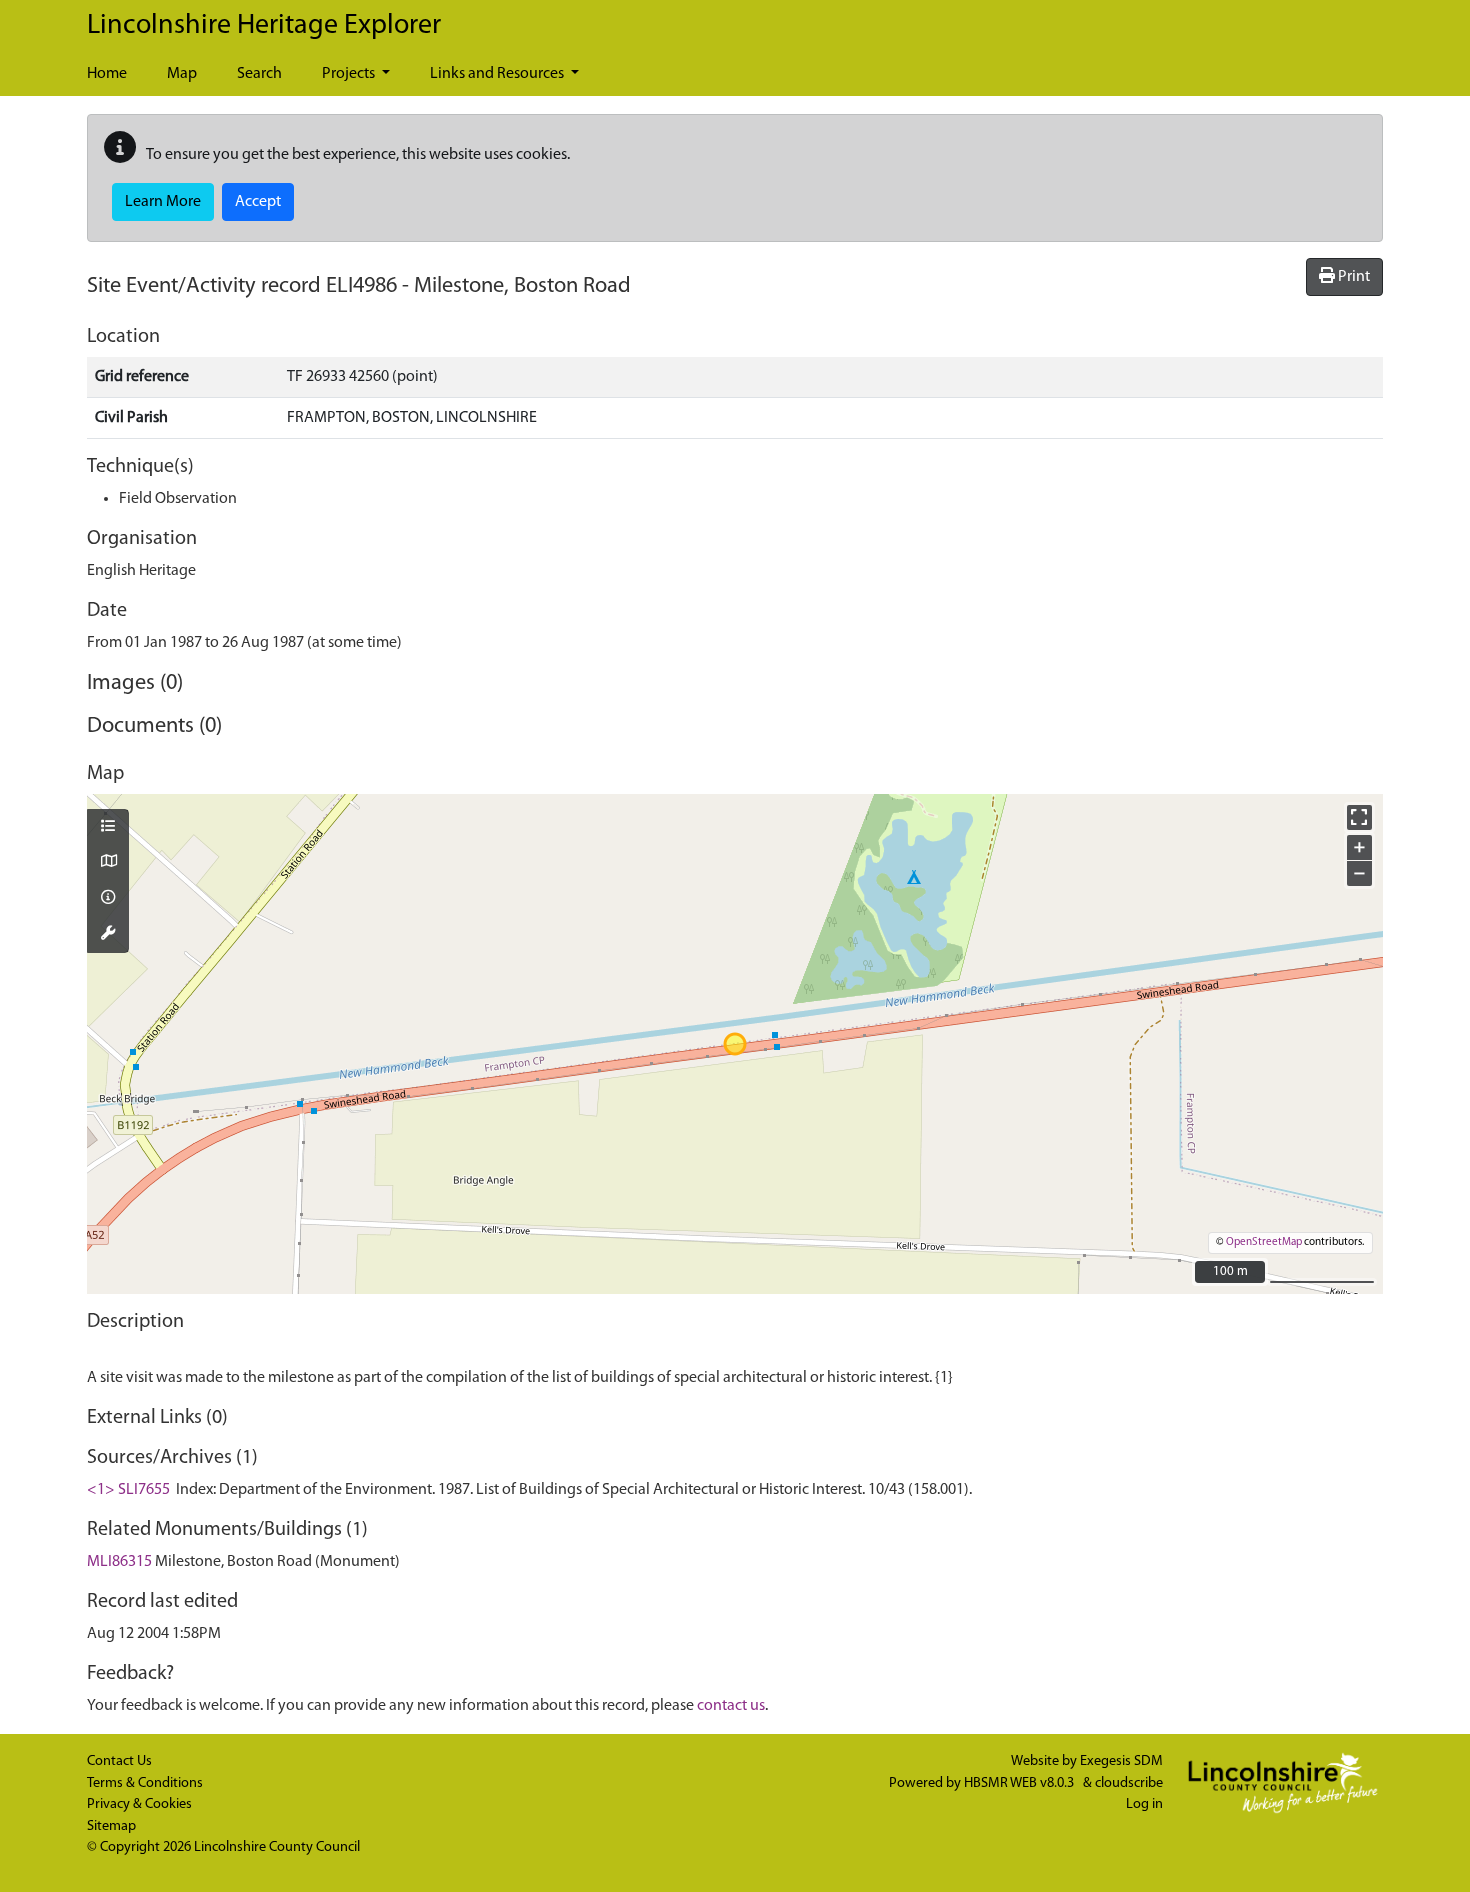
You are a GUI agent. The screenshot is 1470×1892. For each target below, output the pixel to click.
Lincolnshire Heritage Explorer (264, 26)
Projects (350, 74)
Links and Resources (498, 74)
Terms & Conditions (145, 1783)
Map (182, 74)
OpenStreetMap (1264, 1242)
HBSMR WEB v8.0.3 (1020, 1783)
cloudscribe (1129, 1783)
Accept (258, 202)
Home (107, 74)
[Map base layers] (108, 863)
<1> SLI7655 (128, 1490)
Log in (1144, 1804)
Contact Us (119, 1761)
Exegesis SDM (1121, 1761)
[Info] (108, 899)
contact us (731, 1706)
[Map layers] (108, 828)
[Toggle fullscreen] (1359, 817)
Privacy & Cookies (139, 1804)
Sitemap (111, 1826)
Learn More (163, 202)
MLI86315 (119, 1562)
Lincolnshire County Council (277, 1847)
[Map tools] (108, 935)
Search (259, 74)
